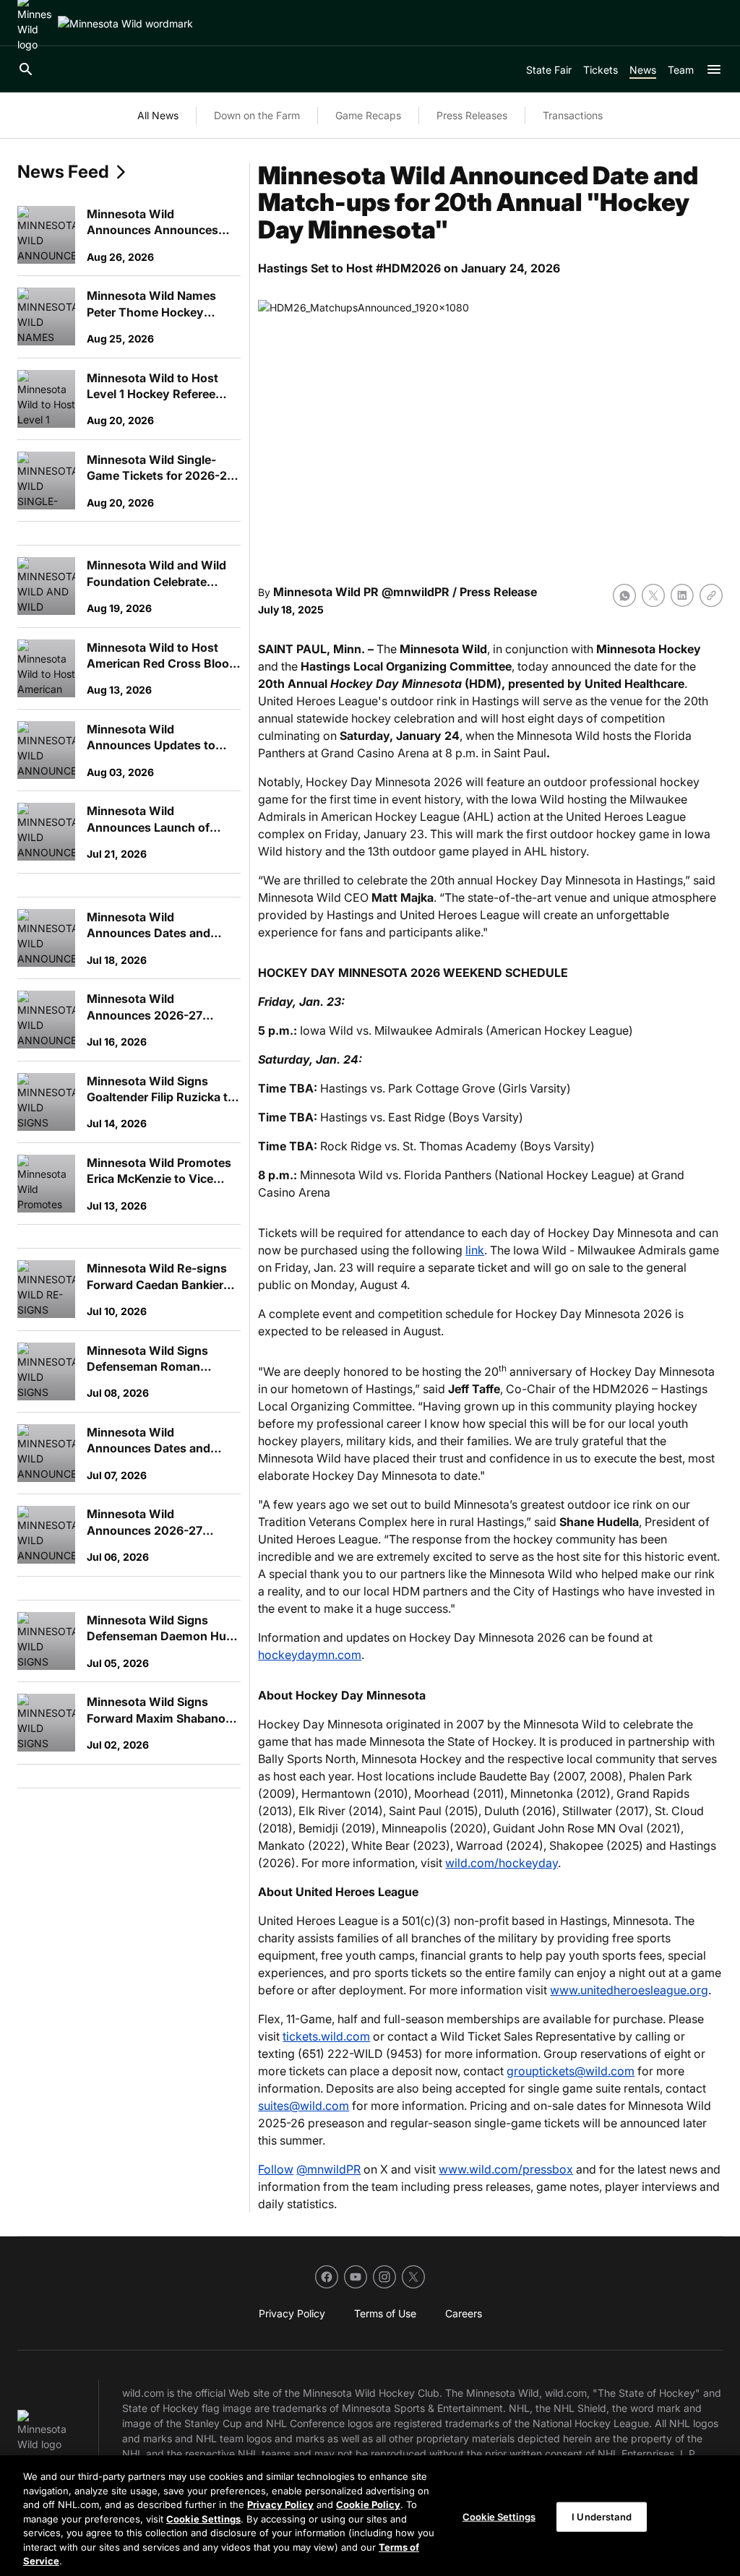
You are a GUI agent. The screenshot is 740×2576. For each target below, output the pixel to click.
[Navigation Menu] (714, 69)
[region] (370, 2516)
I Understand (602, 2516)
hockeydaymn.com (310, 1655)
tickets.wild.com (326, 2036)
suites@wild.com (304, 2106)
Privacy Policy (280, 2504)
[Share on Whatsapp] (624, 595)
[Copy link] (711, 595)
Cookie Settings (203, 2519)
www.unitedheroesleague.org (629, 1990)
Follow (276, 2169)
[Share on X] (653, 595)
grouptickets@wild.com (571, 2071)
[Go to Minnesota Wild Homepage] (125, 23)
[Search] (26, 69)
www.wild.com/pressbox (506, 2169)
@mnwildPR (328, 2169)
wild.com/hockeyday (502, 1863)
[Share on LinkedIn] (682, 595)
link (475, 1250)
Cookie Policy (368, 2504)
